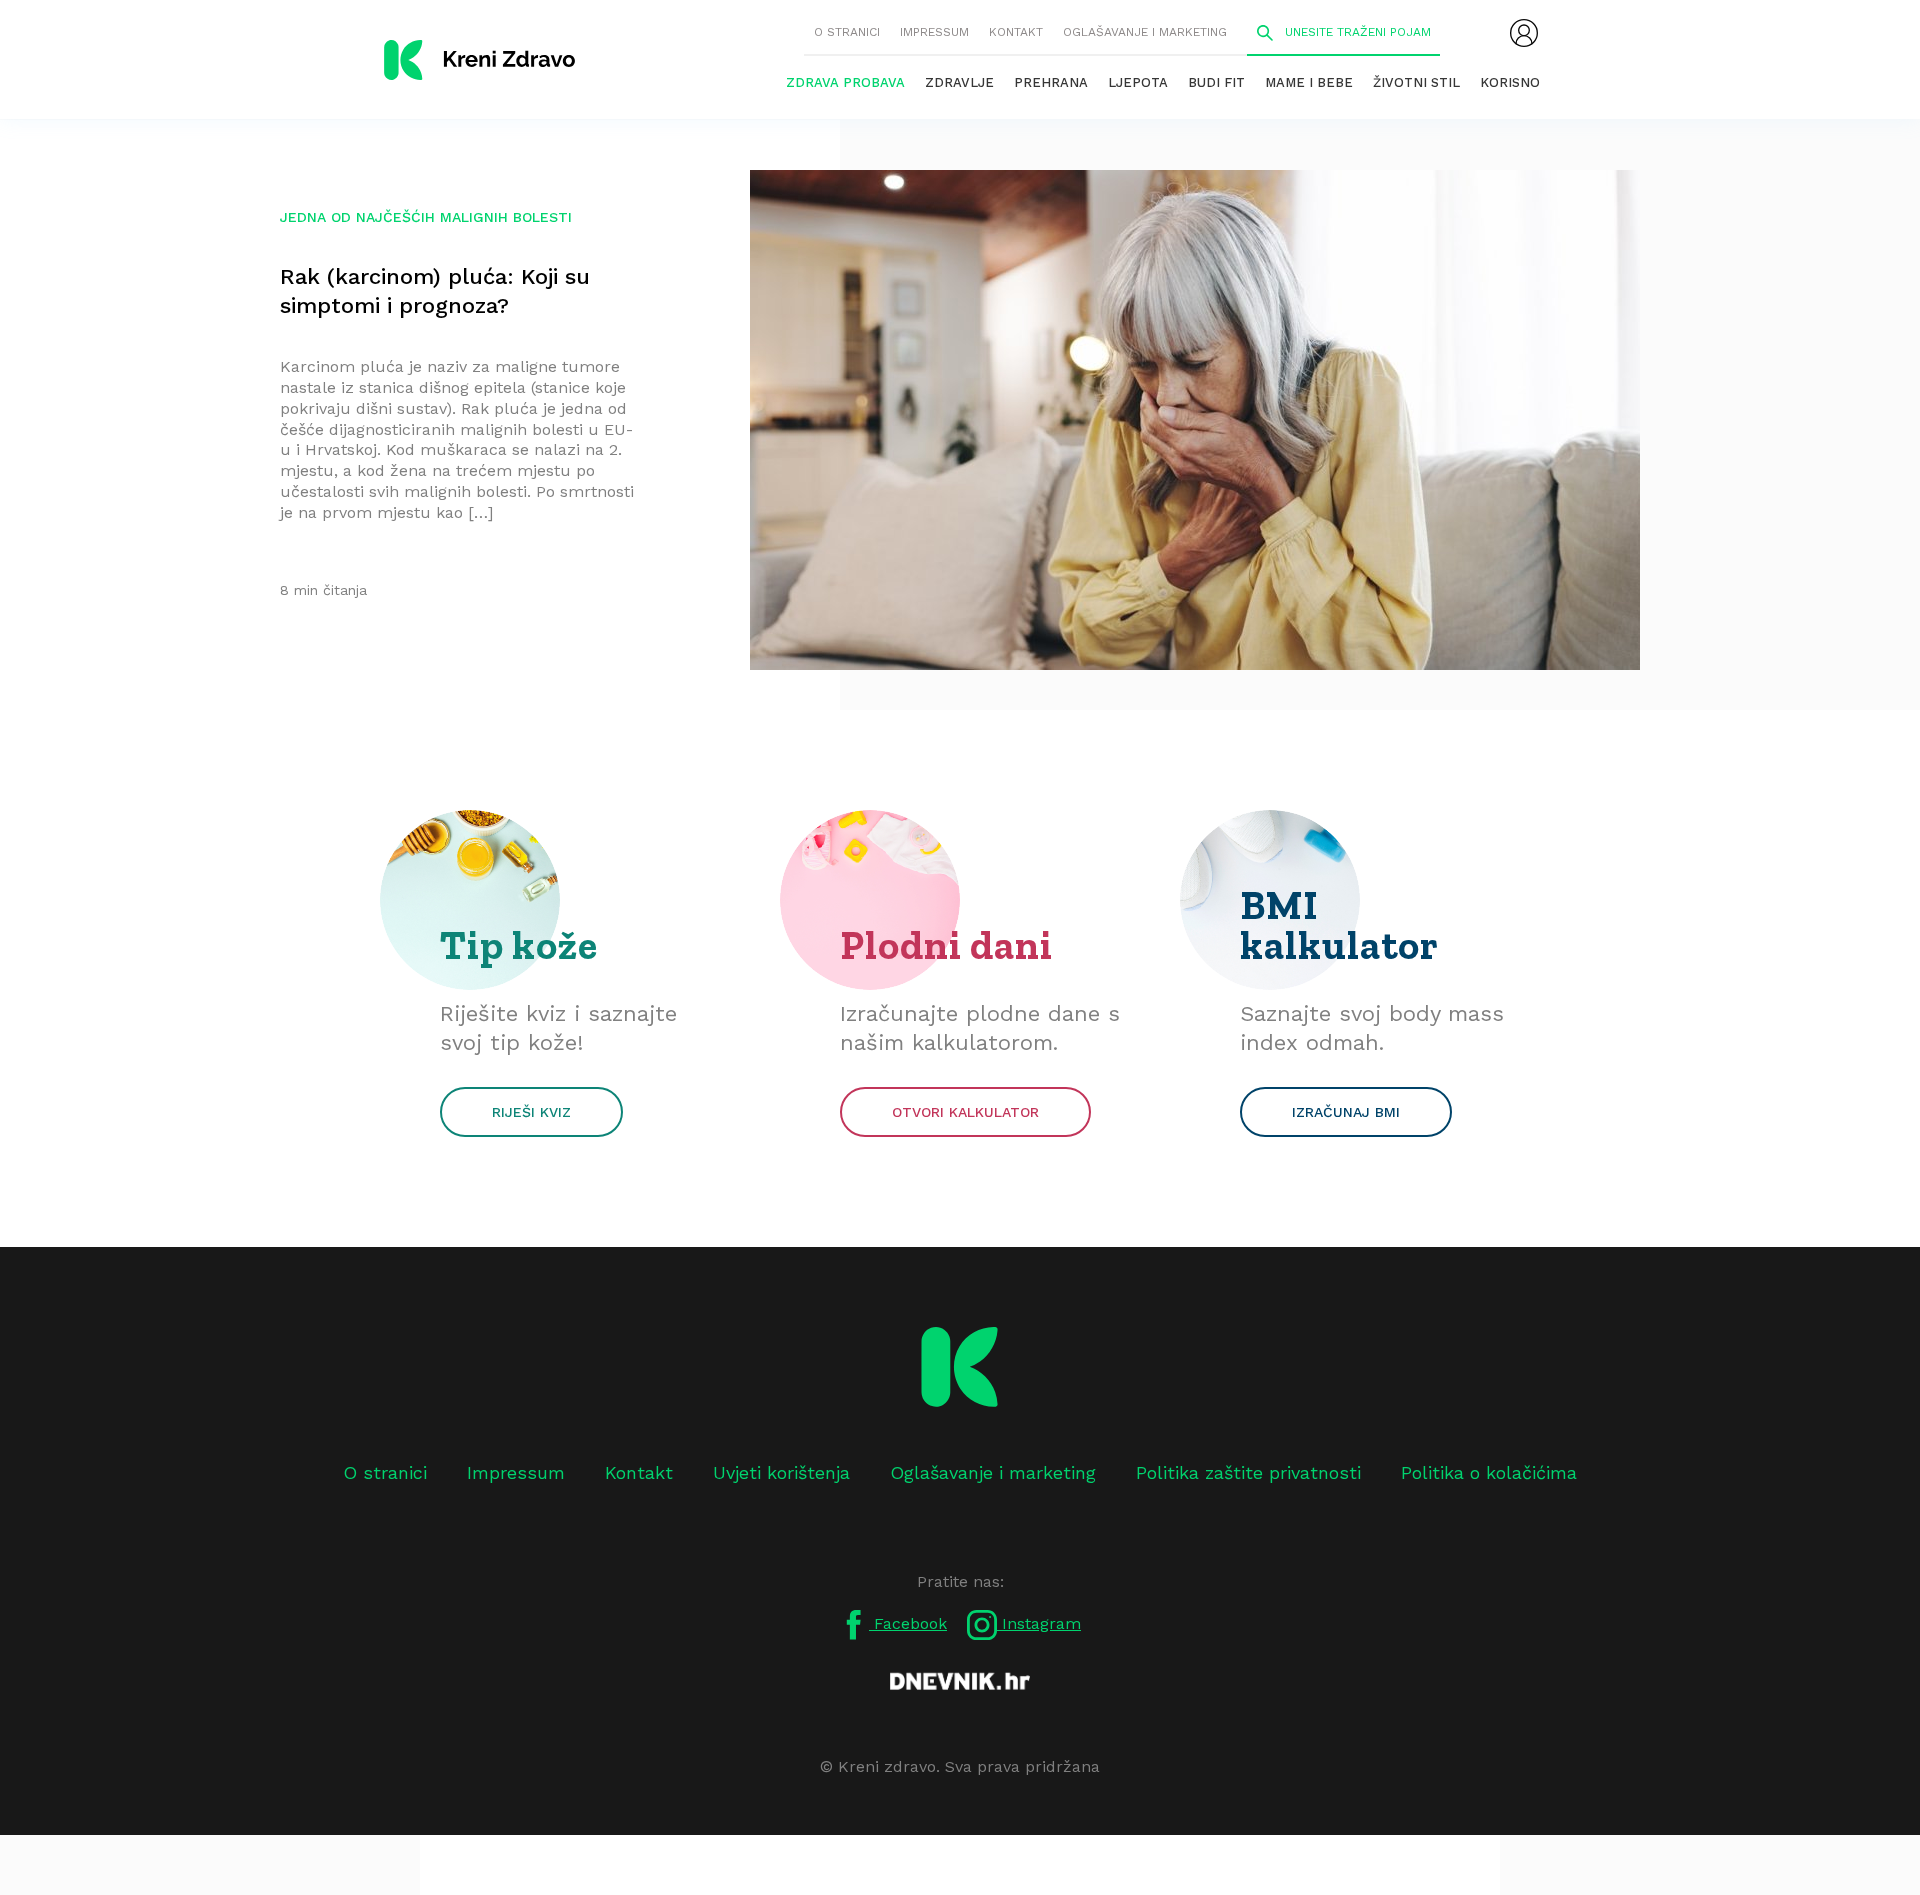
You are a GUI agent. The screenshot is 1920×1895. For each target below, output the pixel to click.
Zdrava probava (845, 82)
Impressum (934, 32)
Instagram (1039, 1623)
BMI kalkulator (1339, 925)
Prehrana (1051, 82)
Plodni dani (946, 945)
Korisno (1510, 82)
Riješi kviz (531, 1112)
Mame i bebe (1309, 82)
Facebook (908, 1623)
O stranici (847, 32)
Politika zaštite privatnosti (1248, 1472)
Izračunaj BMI (1346, 1112)
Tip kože (519, 945)
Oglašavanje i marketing (1145, 32)
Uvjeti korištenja (781, 1472)
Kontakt (1016, 32)
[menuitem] (1524, 33)
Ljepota (1138, 82)
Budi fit (1216, 82)
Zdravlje (959, 82)
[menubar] (1524, 33)
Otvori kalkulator (965, 1112)
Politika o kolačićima (1489, 1472)
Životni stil (1416, 82)
